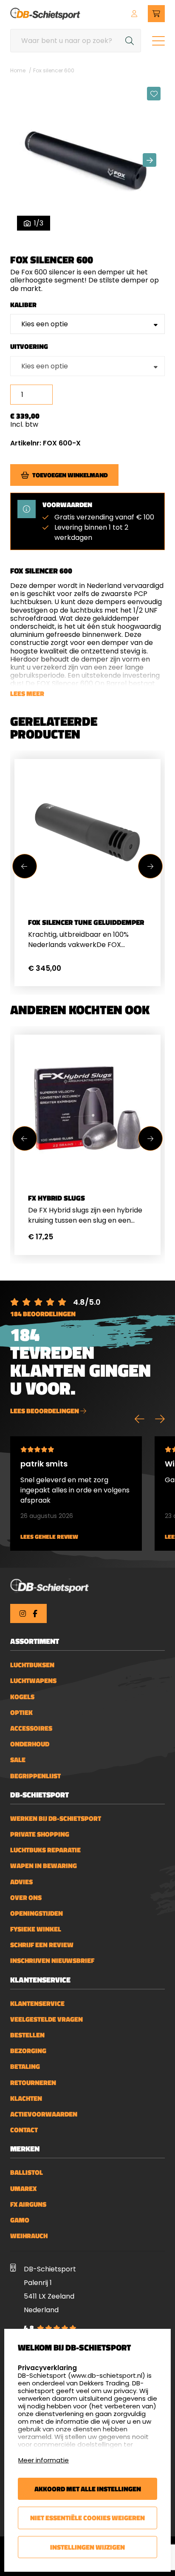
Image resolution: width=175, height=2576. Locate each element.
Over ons (26, 1898)
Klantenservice (37, 2004)
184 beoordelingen (43, 1314)
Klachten (26, 2098)
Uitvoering (29, 347)
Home (18, 70)
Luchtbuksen (32, 1665)
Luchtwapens (33, 1681)
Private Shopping (40, 1834)
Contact (24, 2130)
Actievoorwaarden (44, 2114)
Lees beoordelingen (45, 1411)
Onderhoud (30, 1744)
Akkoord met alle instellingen (88, 2489)
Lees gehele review (49, 1537)
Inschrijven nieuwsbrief (52, 1961)
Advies (21, 1882)
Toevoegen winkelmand (70, 475)
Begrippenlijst (35, 1776)
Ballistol (27, 2172)
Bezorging (28, 2051)
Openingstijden (37, 1913)
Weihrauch (29, 2236)
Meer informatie (44, 2460)
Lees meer (27, 693)
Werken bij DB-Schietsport (56, 1819)
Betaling (25, 2067)
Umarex (23, 2189)
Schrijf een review (42, 1945)
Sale (18, 1760)
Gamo (20, 2220)
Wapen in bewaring (44, 1866)
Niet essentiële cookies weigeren (87, 2518)
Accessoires (31, 1728)
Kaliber (23, 305)
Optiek (21, 1713)
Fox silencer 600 (54, 70)
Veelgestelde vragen (47, 2019)
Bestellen (27, 2035)
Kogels (22, 1697)
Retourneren (33, 2083)
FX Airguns (28, 2204)
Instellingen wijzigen (87, 2547)
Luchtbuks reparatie (45, 1850)
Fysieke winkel (36, 1929)
